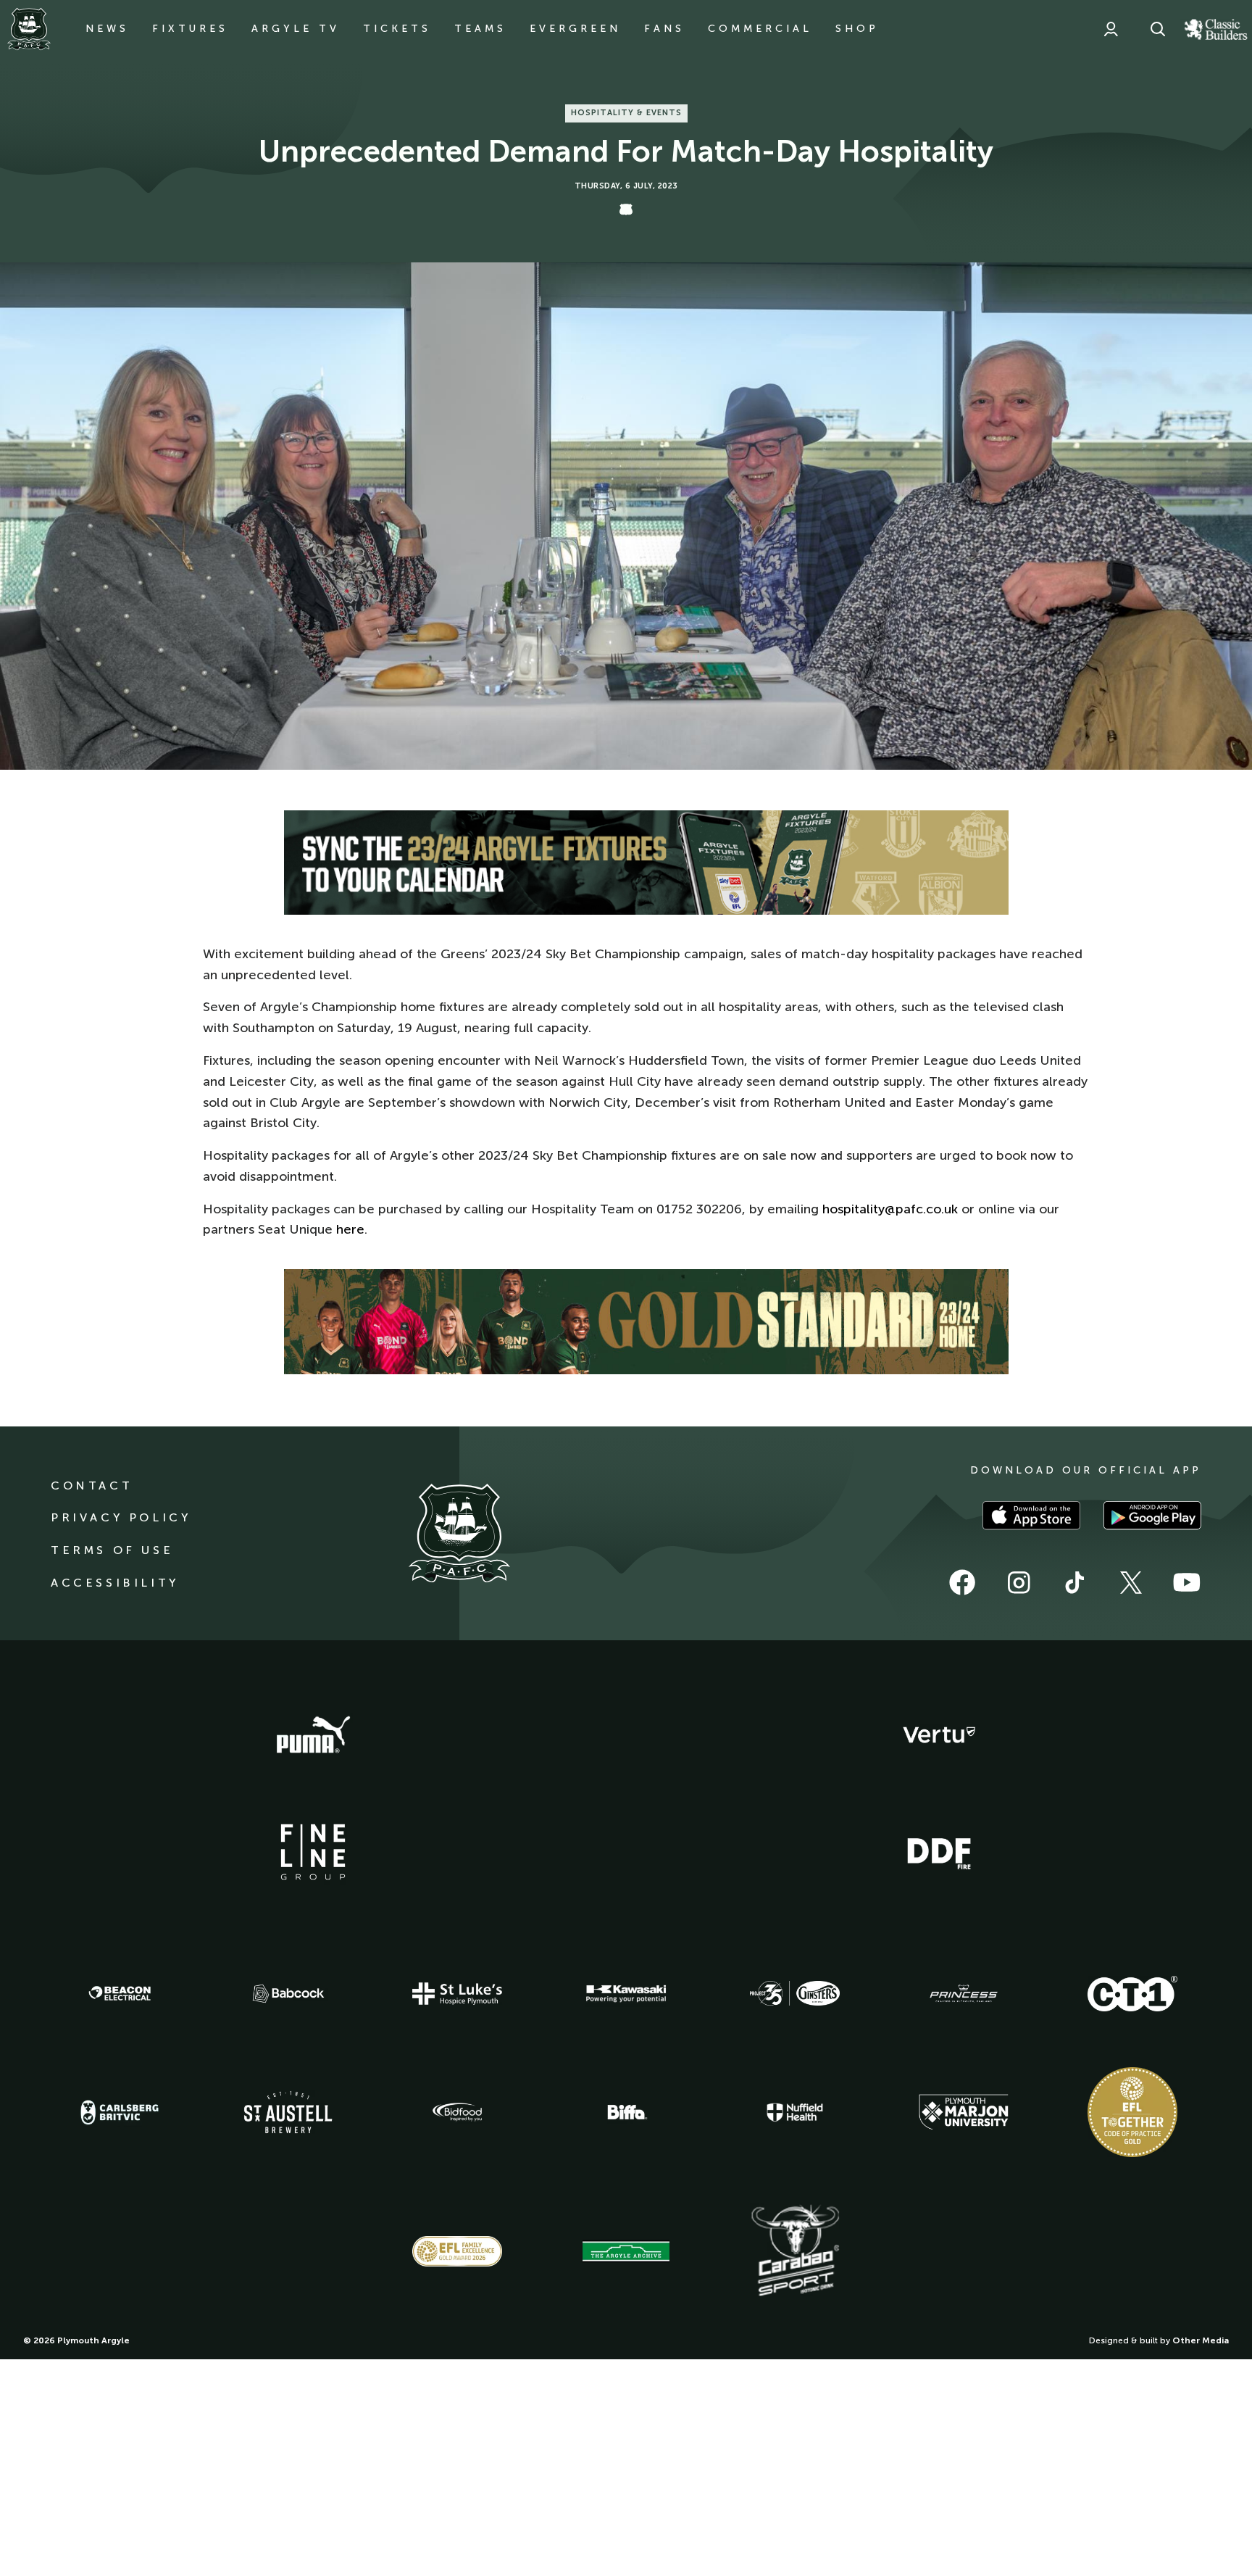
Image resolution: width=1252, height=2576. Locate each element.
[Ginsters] (795, 1993)
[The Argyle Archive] (626, 2251)
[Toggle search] (1158, 29)
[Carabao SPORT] (795, 2251)
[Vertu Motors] (939, 1734)
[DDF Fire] (939, 1852)
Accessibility (115, 1583)
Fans (664, 29)
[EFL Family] (457, 2251)
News (107, 29)
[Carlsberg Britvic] (120, 2112)
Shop (857, 29)
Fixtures (190, 29)
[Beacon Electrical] (120, 1993)
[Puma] (313, 1735)
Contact (92, 1486)
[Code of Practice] (1132, 2112)
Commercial (760, 29)
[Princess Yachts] (964, 1994)
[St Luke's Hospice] (457, 1994)
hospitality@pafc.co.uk (890, 1209)
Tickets (397, 29)
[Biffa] (626, 2112)
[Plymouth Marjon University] (964, 2112)
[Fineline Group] (313, 1852)
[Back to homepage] (29, 29)
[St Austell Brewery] (288, 2112)
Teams (480, 29)
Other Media (1201, 2340)
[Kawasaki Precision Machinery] (626, 1993)
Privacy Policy (121, 1517)
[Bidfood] (457, 2112)
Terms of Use (112, 1550)
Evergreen (575, 29)
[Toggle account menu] (1111, 29)
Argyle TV (296, 29)
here (350, 1229)
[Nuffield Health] (795, 2112)
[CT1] (1132, 1993)
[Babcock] (288, 1994)
